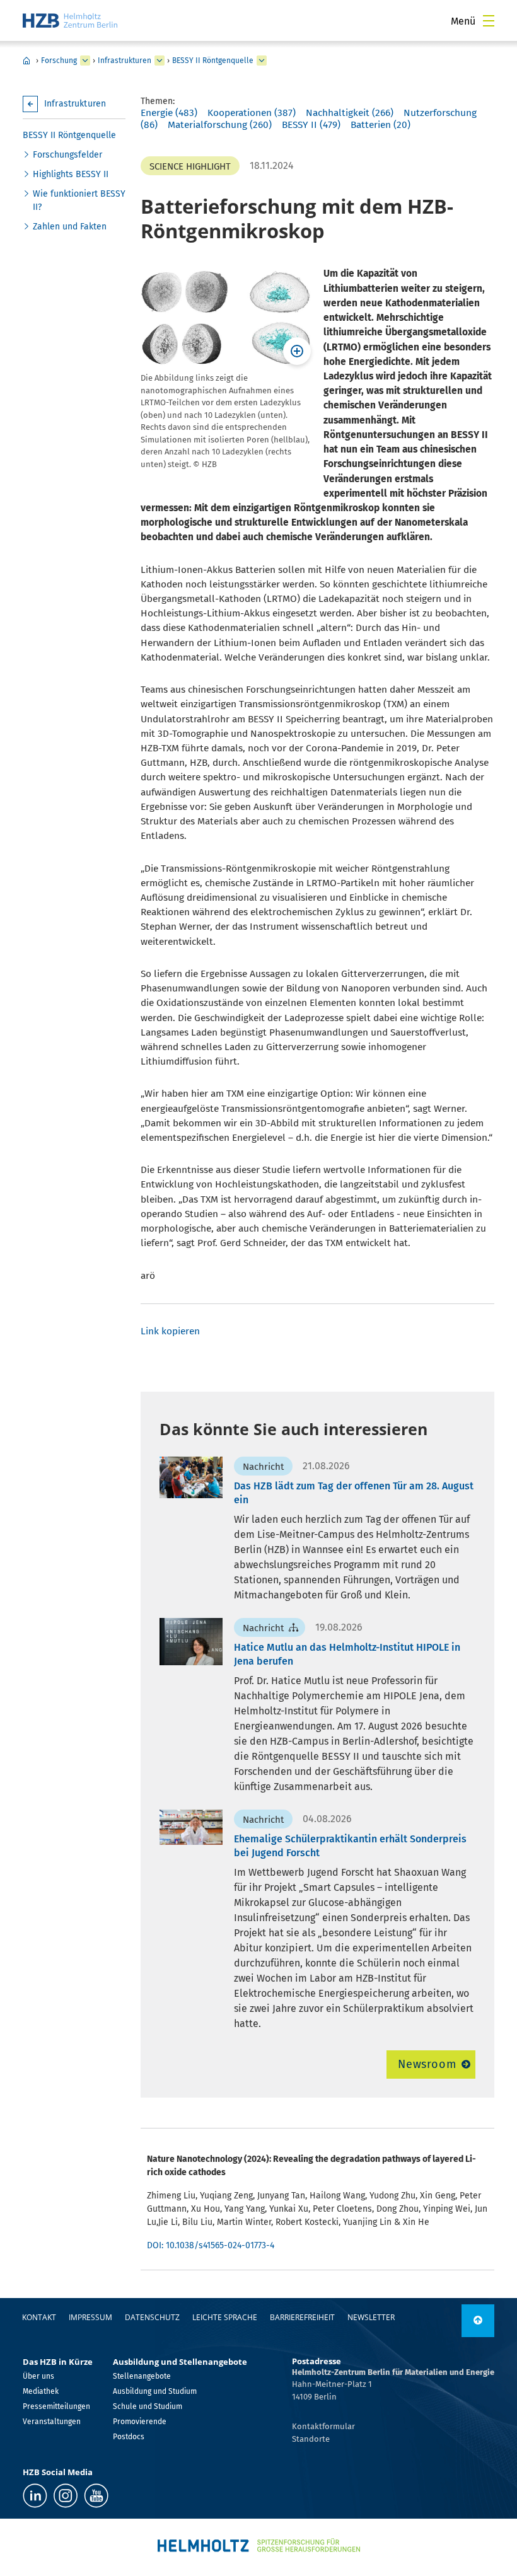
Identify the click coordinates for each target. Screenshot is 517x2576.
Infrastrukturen (125, 61)
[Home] (70, 20)
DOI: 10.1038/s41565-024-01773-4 (211, 2245)
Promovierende (140, 2422)
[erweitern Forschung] (85, 61)
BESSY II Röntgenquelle (213, 61)
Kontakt (39, 2317)
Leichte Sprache (225, 2317)
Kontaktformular (323, 2426)
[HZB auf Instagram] (66, 2496)
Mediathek (41, 2391)
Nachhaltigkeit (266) (350, 113)
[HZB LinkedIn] (35, 2496)
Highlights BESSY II (71, 174)
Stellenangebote (142, 2376)
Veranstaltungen (52, 2422)
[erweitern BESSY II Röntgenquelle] (262, 61)
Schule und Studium (148, 2406)
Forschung (59, 61)
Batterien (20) (380, 125)
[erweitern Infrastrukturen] (160, 61)
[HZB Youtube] (96, 2496)
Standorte (311, 2439)
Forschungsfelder (67, 155)
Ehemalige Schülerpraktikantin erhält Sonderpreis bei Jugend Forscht (350, 1846)
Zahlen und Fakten (70, 227)
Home (26, 61)
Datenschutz (152, 2317)
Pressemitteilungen (56, 2406)
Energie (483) (169, 113)
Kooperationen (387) (252, 113)
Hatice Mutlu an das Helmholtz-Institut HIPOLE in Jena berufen (347, 1654)
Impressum (90, 2317)
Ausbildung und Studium (155, 2391)
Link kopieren (170, 1331)
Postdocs (129, 2437)
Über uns (38, 2376)
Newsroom (427, 2064)
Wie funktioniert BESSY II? (79, 200)
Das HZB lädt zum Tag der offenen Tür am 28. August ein (354, 1493)
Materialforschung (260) (220, 125)
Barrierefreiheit (302, 2317)
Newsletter (371, 2317)
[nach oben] (478, 2321)
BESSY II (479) (311, 125)
